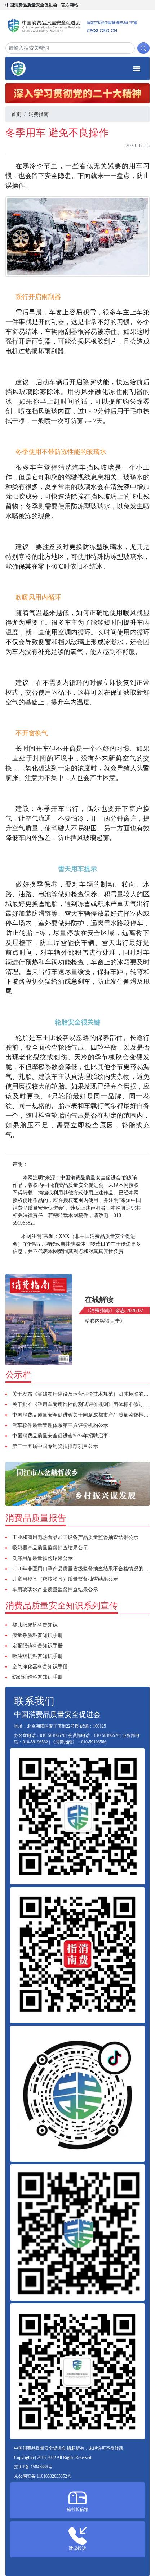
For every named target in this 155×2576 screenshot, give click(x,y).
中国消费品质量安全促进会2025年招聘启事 (60, 1436)
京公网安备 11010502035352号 (43, 2476)
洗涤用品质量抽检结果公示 (43, 1558)
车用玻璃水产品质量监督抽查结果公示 (55, 1590)
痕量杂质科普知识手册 (37, 1635)
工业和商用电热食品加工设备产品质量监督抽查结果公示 (75, 1537)
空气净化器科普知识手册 (40, 1667)
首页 (16, 114)
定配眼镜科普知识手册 (37, 1646)
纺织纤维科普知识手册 (37, 1677)
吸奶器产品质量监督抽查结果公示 (50, 1548)
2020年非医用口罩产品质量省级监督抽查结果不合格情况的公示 (83, 1569)
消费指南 (39, 114)
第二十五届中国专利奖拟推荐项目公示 (55, 1446)
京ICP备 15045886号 (33, 2467)
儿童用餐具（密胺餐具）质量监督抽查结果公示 (65, 1579)
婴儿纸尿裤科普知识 (35, 1625)
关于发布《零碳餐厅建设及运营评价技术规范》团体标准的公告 (83, 1394)
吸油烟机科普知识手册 (37, 1656)
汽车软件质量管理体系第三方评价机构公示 (60, 1425)
